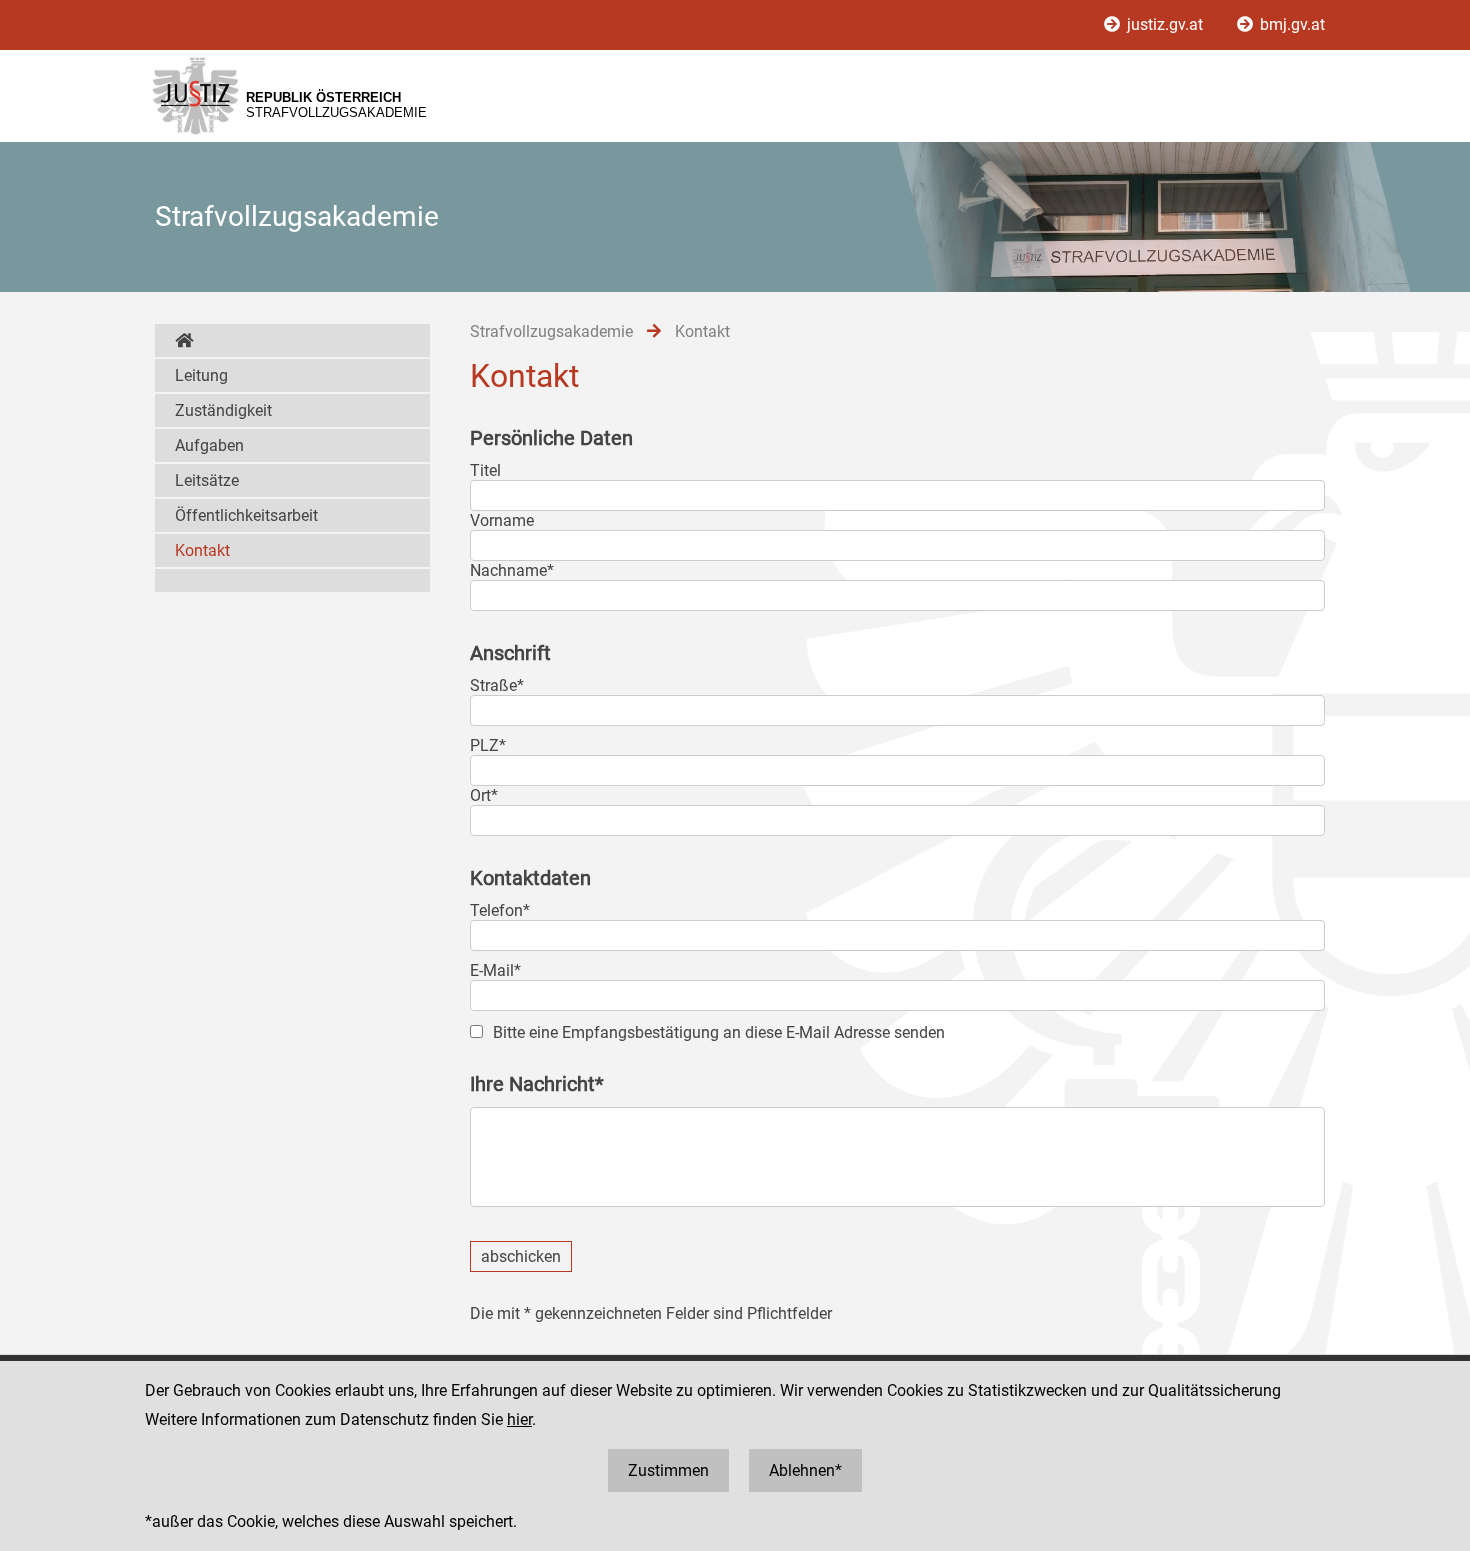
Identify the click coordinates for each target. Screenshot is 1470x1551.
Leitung (201, 375)
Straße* (497, 685)
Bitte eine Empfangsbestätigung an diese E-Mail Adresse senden (719, 1032)
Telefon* (500, 910)
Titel (485, 470)
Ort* (484, 795)
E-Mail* (495, 970)
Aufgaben (209, 445)
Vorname (502, 520)
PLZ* (488, 745)
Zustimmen (668, 1470)
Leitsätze (207, 480)
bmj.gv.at (1290, 24)
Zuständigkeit (223, 410)
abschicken (521, 1256)
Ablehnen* (805, 1470)
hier (519, 1419)
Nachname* (512, 570)
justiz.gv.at (1165, 24)
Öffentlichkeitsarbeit (246, 515)
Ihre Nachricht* (537, 1084)
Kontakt (202, 550)
